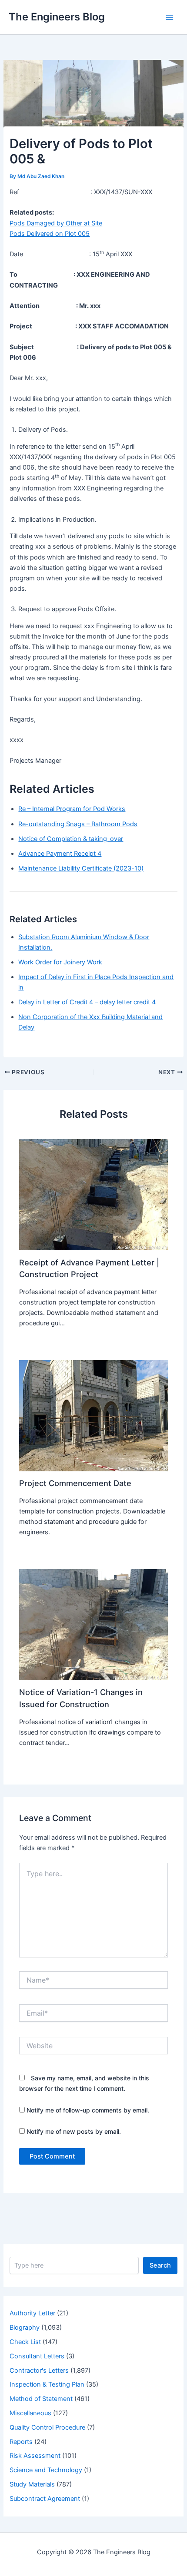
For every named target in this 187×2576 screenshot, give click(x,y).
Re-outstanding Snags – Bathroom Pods (78, 824)
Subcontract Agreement (45, 2499)
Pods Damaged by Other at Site (56, 223)
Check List (25, 2342)
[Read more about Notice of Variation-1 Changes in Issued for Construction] (93, 1624)
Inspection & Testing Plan (47, 2384)
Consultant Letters (37, 2356)
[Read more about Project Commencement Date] (93, 1415)
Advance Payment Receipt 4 (60, 854)
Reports (21, 2442)
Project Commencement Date (75, 1483)
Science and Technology (46, 2470)
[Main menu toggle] (170, 17)
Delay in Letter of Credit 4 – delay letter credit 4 (87, 1002)
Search (160, 2265)
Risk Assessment (35, 2456)
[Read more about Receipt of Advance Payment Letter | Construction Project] (93, 1194)
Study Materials (32, 2484)
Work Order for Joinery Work (60, 962)
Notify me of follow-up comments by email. (88, 2110)
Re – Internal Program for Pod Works (72, 809)
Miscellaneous (30, 2413)
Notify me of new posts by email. (74, 2131)
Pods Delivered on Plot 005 (50, 234)
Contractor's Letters (39, 2371)
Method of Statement (41, 2399)
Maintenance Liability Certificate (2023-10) (81, 868)
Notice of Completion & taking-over (71, 839)
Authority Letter (32, 2313)
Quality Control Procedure (47, 2427)
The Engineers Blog (57, 17)
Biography (25, 2328)
